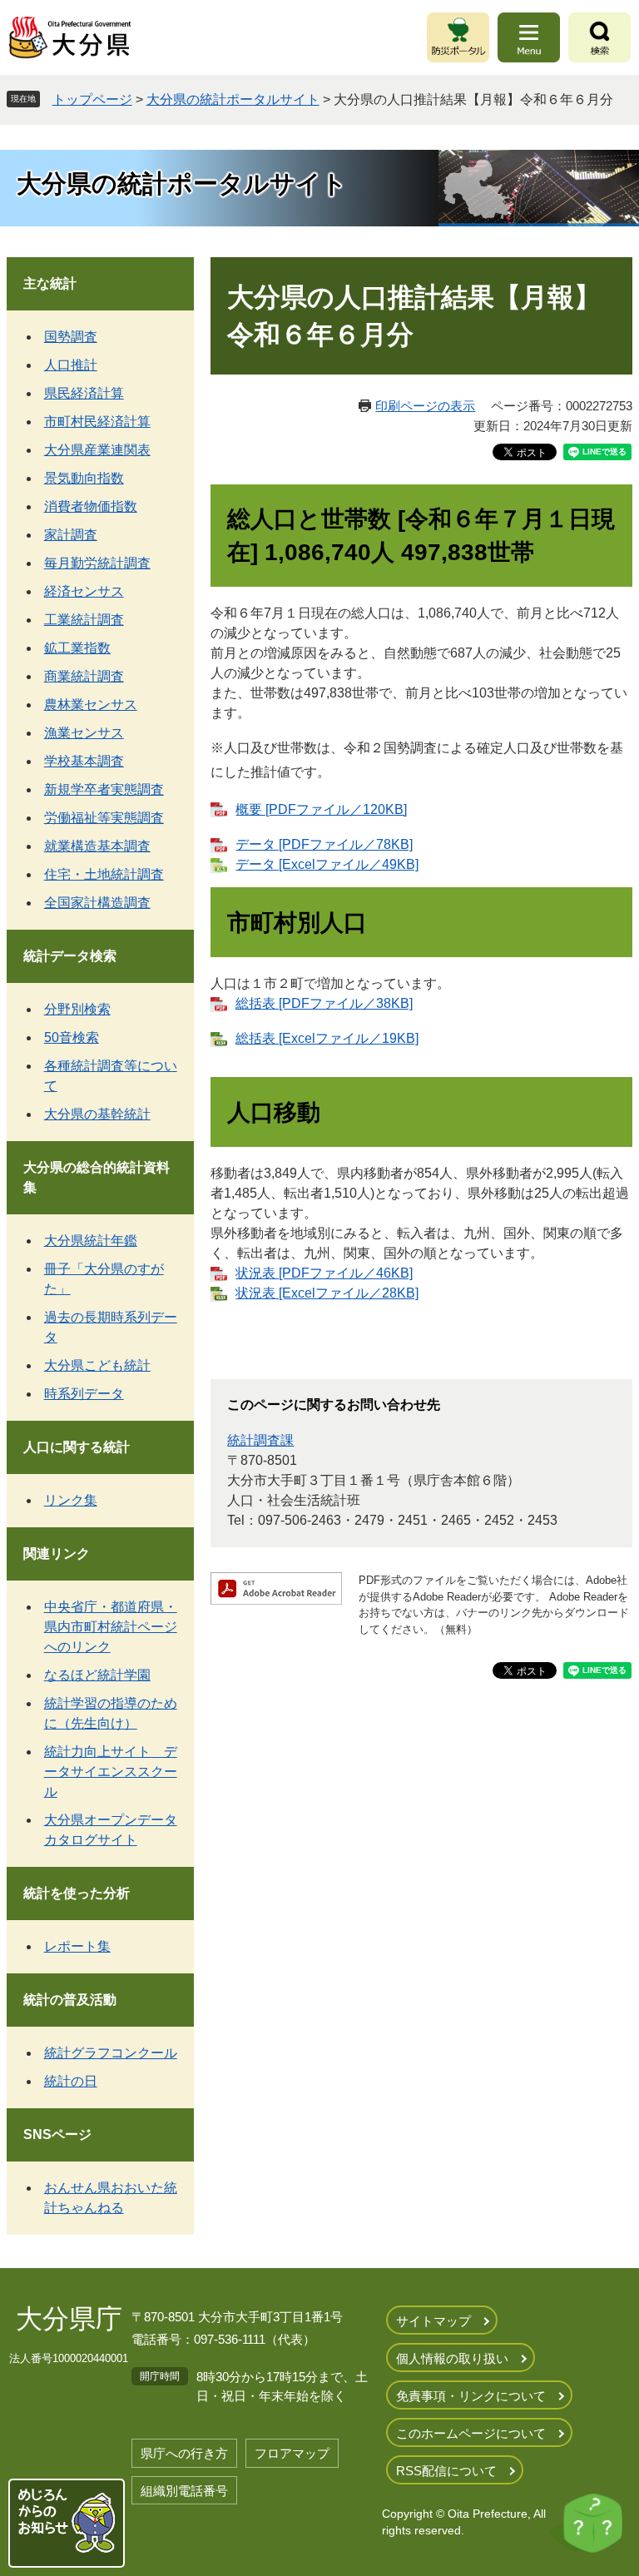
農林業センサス (91, 705)
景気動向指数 (84, 478)
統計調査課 (260, 1440)
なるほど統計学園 (97, 1675)
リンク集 (71, 1500)
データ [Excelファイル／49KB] (327, 864)
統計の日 (71, 2081)
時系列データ (84, 1394)
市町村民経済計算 (97, 422)
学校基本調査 (84, 761)
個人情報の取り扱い (452, 2358)
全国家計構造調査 (97, 903)
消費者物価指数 (91, 506)
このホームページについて (471, 2433)
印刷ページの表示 (425, 406)
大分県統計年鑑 (91, 1241)
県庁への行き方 (184, 2453)
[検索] (599, 37)
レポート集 (77, 1946)
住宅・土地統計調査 (104, 874)
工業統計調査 (84, 620)
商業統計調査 (84, 676)
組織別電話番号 (184, 2491)
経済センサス (84, 591)
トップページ (92, 99)
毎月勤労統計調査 (97, 563)
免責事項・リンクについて (471, 2396)
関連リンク (57, 1554)
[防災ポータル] (458, 37)
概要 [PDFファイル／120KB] (321, 809)
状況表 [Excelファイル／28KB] (327, 1293)
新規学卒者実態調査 (104, 789)
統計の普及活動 (70, 2000)
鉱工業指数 (77, 648)
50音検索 (72, 1037)
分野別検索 (77, 1009)
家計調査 (71, 535)
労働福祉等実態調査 (104, 818)
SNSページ (57, 2134)
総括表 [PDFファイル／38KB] (324, 1003)
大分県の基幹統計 (97, 1114)
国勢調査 (71, 337)
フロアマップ (292, 2453)
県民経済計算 (84, 393)
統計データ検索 (70, 956)
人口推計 (71, 365)
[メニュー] (529, 37)
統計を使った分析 (77, 1893)
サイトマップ (433, 2321)
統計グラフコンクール (111, 2053)
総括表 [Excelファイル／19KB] (327, 1038)
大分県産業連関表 (97, 450)
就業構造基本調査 (97, 846)
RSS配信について (446, 2471)
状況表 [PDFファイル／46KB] (324, 1273)
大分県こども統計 (97, 1365)
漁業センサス (84, 733)
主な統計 (50, 283)
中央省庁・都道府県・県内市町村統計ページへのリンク (111, 1627)
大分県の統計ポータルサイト (233, 99)
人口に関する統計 (77, 1447)
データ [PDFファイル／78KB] (324, 844)
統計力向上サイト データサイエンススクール (111, 1772)
